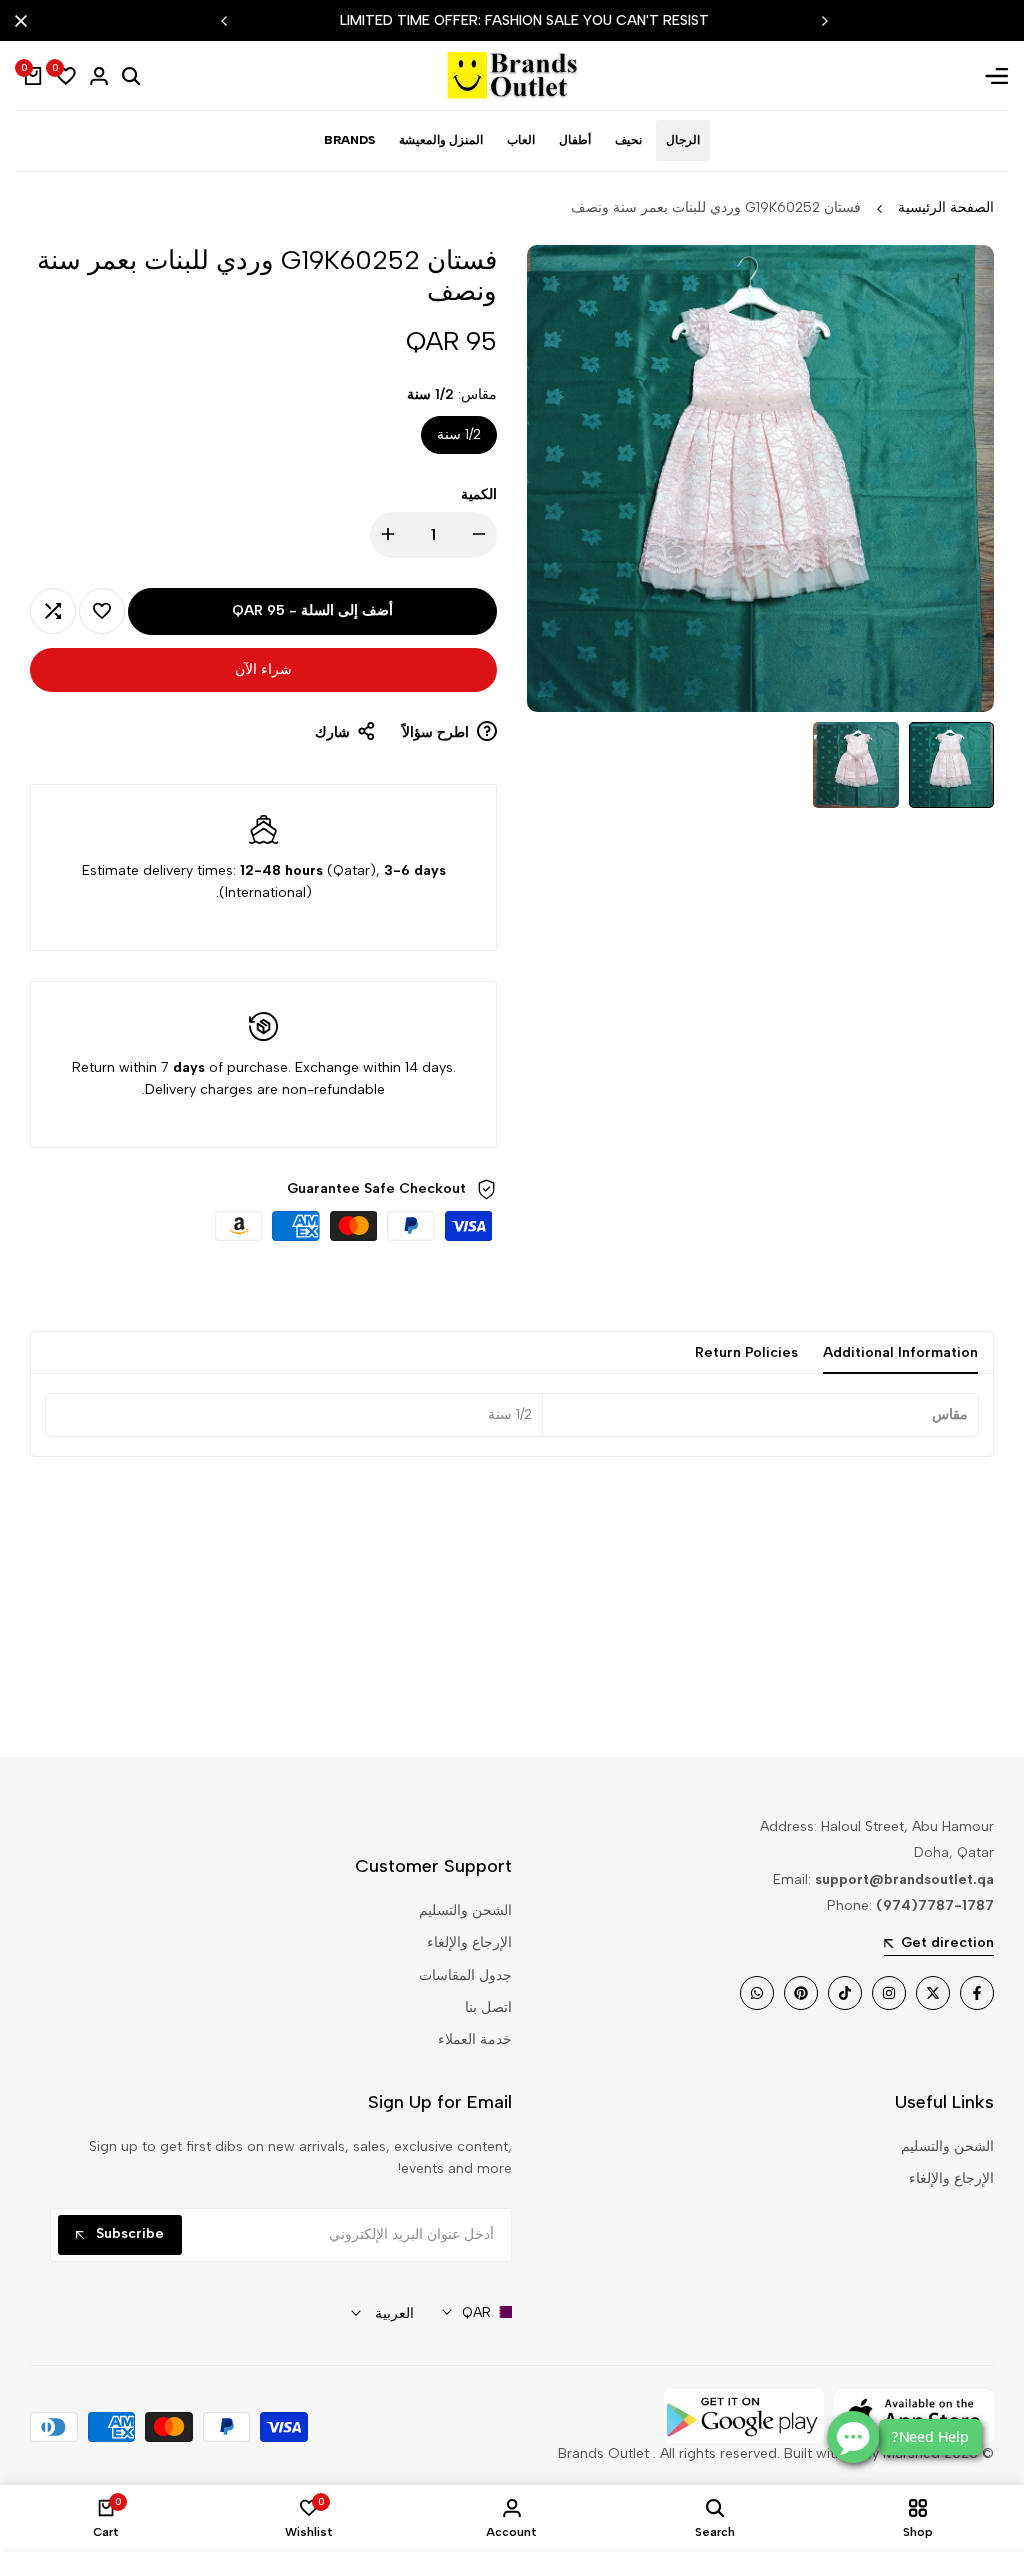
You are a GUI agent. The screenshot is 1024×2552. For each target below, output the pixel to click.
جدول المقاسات (465, 1975)
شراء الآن (263, 669)
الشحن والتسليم (465, 1910)
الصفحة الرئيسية (946, 207)
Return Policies (746, 1352)
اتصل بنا (488, 2007)
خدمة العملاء (475, 2039)
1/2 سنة (459, 434)
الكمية (479, 494)
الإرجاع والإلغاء (469, 1942)
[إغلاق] (25, 21)
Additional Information (900, 1352)
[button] (102, 611)
